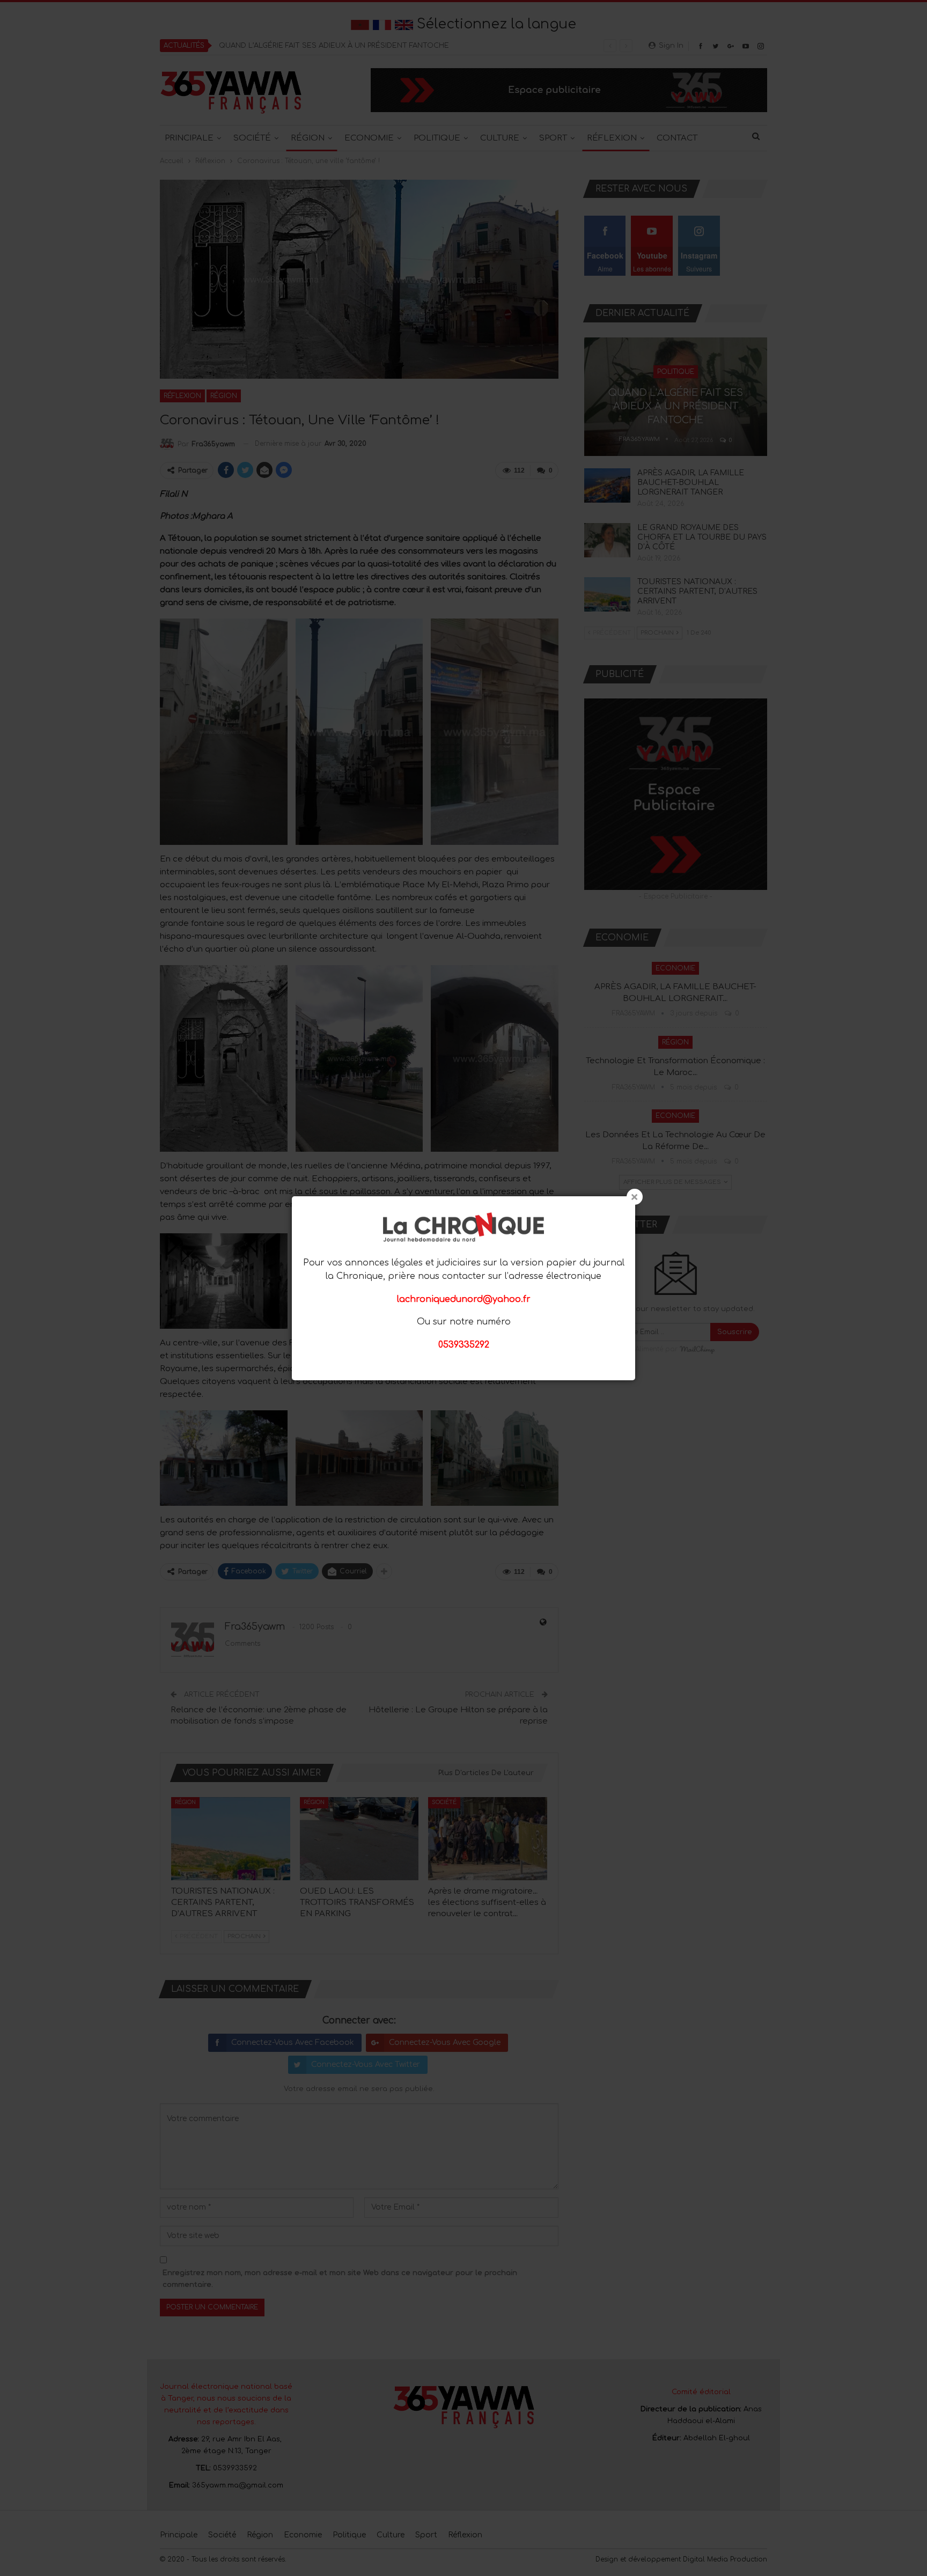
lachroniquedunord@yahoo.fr (464, 1299)
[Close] (635, 1197)
